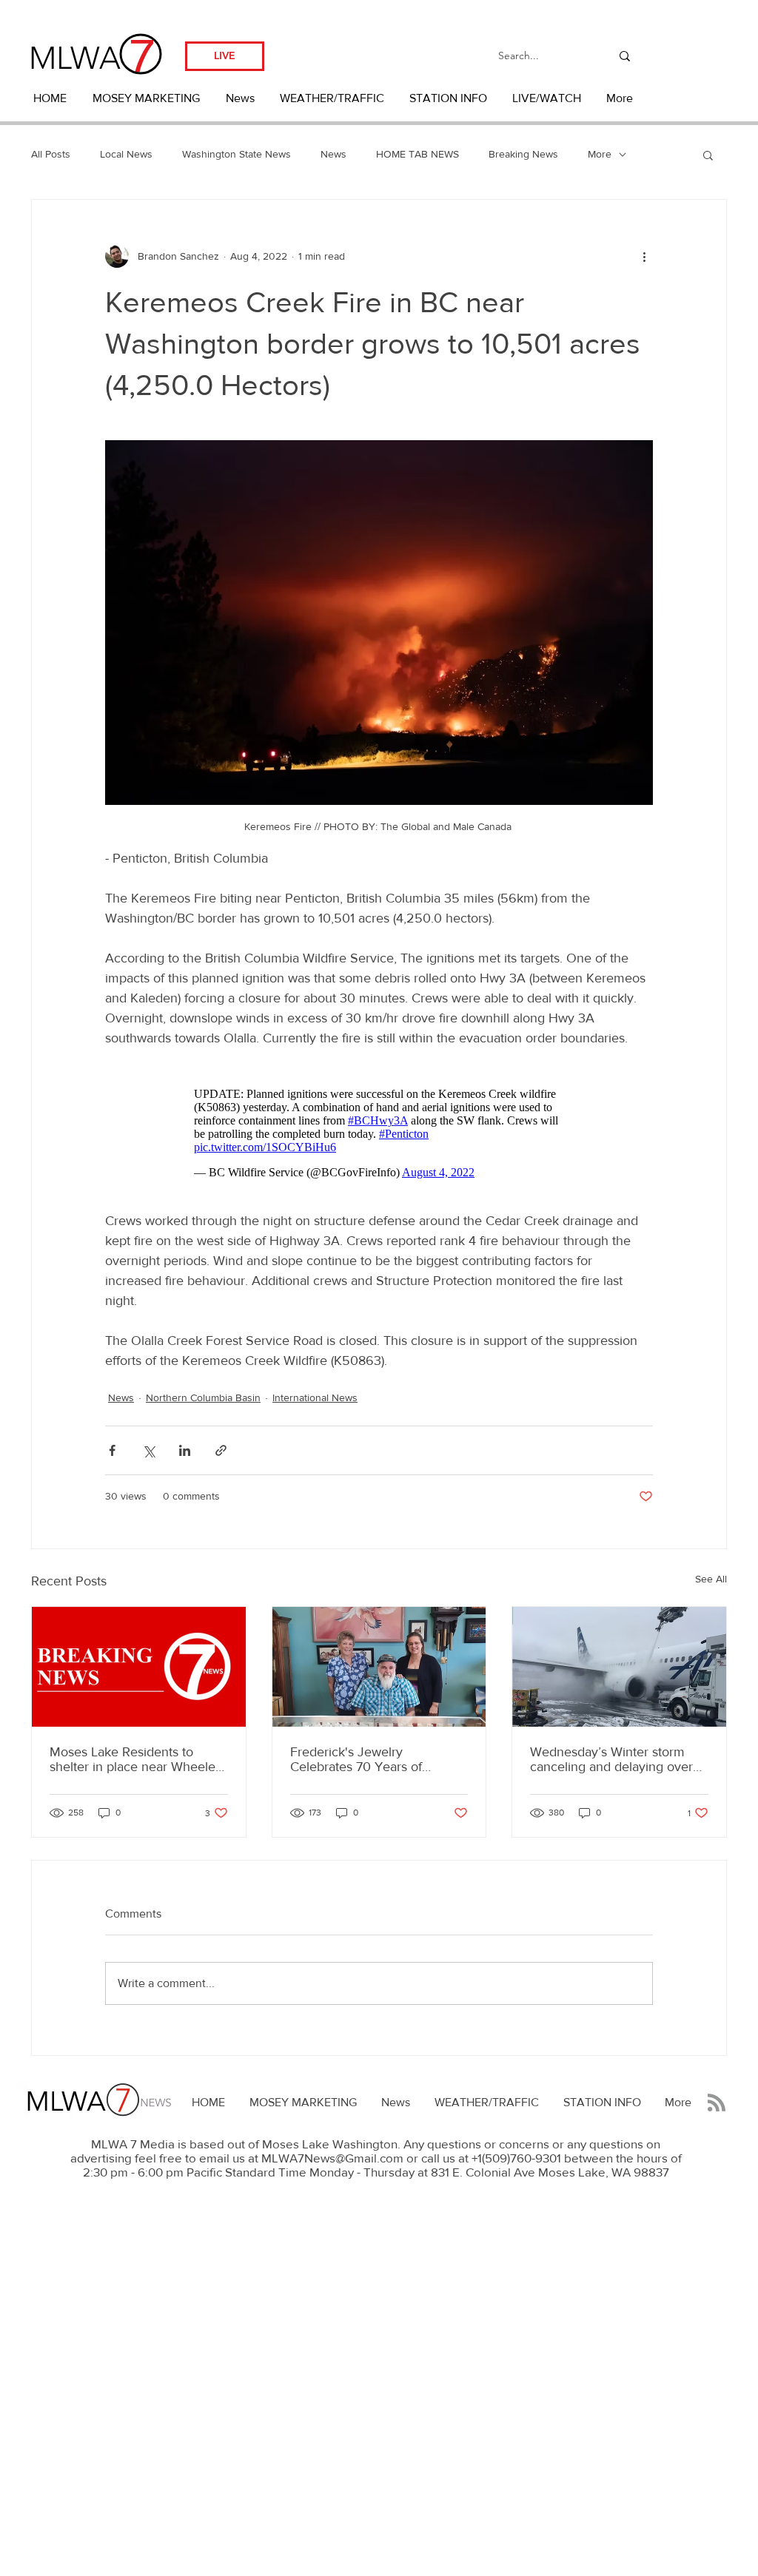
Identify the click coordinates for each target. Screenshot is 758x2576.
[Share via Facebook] (112, 1450)
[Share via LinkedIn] (185, 1450)
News (333, 154)
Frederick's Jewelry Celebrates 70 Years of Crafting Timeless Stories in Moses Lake (369, 1759)
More (600, 154)
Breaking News (523, 154)
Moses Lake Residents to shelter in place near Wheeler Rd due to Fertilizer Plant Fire (135, 1759)
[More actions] (644, 256)
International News (315, 1397)
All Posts (51, 154)
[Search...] (625, 56)
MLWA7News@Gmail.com (332, 2158)
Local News (126, 154)
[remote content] (379, 1130)
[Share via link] (221, 1450)
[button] (708, 155)
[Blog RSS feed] (717, 2103)
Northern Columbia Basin (203, 1397)
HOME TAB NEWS (417, 154)
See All (711, 1579)
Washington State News (237, 154)
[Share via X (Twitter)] (148, 1450)
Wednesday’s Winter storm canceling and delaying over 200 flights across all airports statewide (613, 1759)
